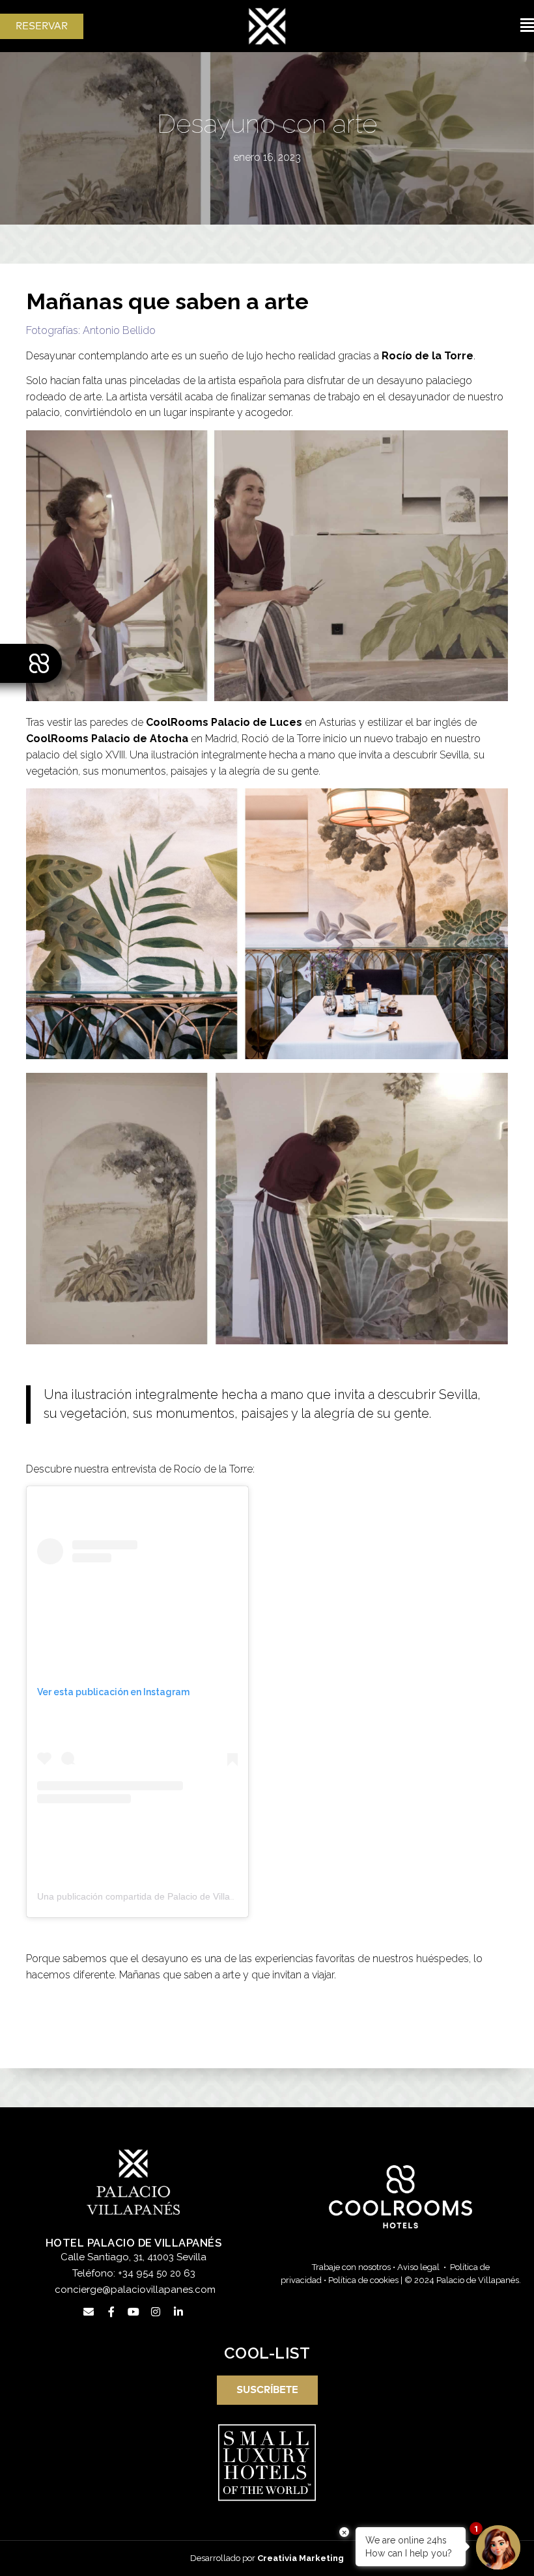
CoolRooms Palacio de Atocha (107, 739)
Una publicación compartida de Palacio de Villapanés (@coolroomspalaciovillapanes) (212, 1896)
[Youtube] (133, 2312)
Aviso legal (418, 2267)
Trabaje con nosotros (351, 2267)
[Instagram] (156, 2312)
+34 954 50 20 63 (157, 2273)
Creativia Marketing (301, 2558)
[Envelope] (89, 2312)
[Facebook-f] (111, 2312)
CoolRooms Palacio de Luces (224, 722)
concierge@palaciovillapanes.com (135, 2290)
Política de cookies (363, 2280)
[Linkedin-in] (178, 2312)
